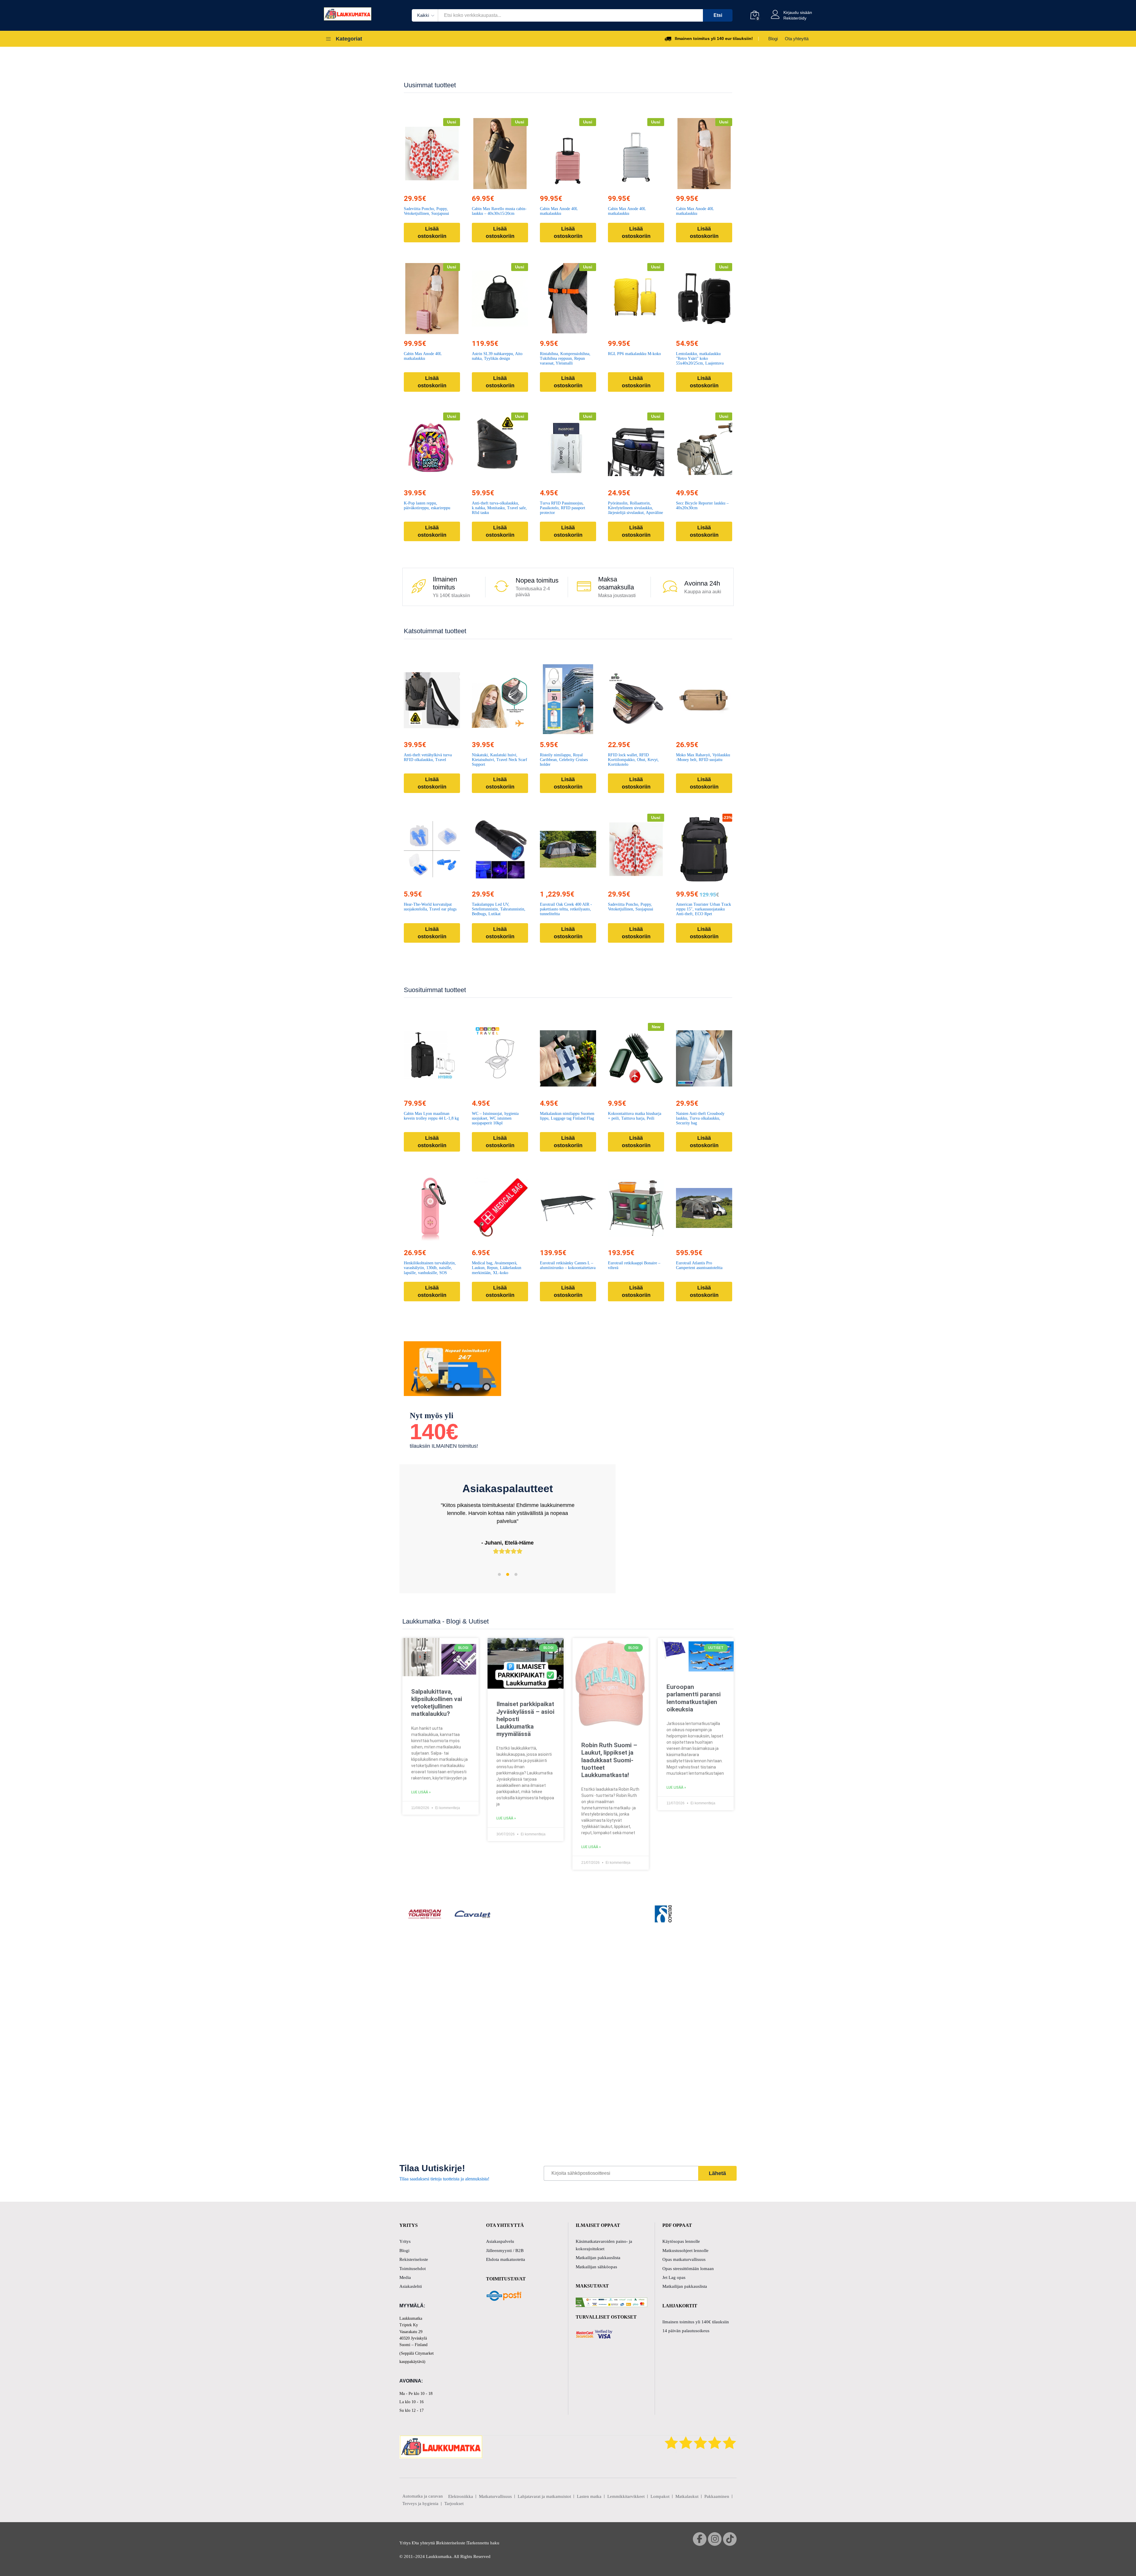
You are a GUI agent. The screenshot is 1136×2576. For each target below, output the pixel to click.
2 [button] (508, 1574)
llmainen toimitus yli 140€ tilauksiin (696, 2322)
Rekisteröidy (795, 18)
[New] (636, 1058)
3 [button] (516, 1574)
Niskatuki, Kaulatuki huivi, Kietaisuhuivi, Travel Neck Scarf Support (500, 760)
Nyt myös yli (432, 1416)
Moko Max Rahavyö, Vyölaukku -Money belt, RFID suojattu (703, 757)
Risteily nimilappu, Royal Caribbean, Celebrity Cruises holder (564, 760)
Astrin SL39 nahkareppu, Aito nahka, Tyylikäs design (497, 356)
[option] (508, 1533)
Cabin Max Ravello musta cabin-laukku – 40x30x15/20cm (499, 211)
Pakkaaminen (717, 2496)
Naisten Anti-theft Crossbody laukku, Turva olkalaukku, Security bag (700, 1118)
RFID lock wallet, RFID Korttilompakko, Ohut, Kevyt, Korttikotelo (633, 760)
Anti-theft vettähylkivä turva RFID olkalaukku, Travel (428, 757)
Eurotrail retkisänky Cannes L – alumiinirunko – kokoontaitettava (568, 1265)
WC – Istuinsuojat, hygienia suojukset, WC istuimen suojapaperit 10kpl (495, 1118)
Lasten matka (589, 2496)
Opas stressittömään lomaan (688, 2269)
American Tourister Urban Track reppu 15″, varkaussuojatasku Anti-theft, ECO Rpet (703, 909)
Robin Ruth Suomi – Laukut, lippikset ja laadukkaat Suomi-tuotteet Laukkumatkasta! (609, 1760)
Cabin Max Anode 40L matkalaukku (559, 211)
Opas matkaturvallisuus (684, 2259)
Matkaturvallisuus (495, 2496)
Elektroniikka (461, 2496)
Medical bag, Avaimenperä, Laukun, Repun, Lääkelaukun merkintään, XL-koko (497, 1268)
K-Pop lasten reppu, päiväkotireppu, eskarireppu (427, 506)
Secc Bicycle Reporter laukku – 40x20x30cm (702, 506)
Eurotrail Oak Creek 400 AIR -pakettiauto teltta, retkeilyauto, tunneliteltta (566, 909)
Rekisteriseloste (414, 2259)
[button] (418, 186)
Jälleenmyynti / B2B (505, 2251)
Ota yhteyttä (797, 39)
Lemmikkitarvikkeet (626, 2496)
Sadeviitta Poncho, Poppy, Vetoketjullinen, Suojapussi (426, 211)
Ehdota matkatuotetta (506, 2259)
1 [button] (499, 1574)
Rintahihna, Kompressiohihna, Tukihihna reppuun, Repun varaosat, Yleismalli (565, 358)
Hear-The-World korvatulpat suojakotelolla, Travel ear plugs (430, 907)
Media (405, 2277)
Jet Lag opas (674, 2277)
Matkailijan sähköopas (596, 2267)
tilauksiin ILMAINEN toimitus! (444, 1446)
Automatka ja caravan (423, 2496)
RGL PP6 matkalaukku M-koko (634, 354)
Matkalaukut (687, 2496)
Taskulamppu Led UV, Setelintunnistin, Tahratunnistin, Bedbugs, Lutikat (499, 909)
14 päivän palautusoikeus (686, 2331)
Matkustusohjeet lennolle (685, 2251)
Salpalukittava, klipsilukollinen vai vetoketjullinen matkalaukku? (437, 1703)
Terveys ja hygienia (420, 2504)
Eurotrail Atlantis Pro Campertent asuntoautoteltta (699, 1265)
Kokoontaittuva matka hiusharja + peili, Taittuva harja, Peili (635, 1116)
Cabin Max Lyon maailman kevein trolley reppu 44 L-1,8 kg (431, 1116)
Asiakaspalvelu (500, 2241)
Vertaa (446, 186)
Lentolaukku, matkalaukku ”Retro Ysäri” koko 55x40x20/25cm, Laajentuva (700, 358)
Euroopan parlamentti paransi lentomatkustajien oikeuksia (694, 1698)
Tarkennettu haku (483, 2543)
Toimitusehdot (413, 2269)
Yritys (405, 2241)
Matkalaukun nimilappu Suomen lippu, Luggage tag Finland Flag (567, 1116)
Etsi (718, 15)
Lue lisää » (421, 1792)
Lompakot (660, 2496)
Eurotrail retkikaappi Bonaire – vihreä (634, 1265)
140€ (434, 1432)
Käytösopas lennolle (681, 2241)
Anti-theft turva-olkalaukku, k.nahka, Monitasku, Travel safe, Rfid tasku (499, 508)
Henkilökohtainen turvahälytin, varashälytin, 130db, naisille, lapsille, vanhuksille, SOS (430, 1268)
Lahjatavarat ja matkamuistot (544, 2496)
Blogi (773, 39)
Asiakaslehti (411, 2286)
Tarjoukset (454, 2504)
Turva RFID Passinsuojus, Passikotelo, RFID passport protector (563, 508)
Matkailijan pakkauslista (598, 2258)
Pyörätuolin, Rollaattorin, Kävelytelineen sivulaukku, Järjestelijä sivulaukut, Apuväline (635, 508)
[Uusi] (432, 154)
